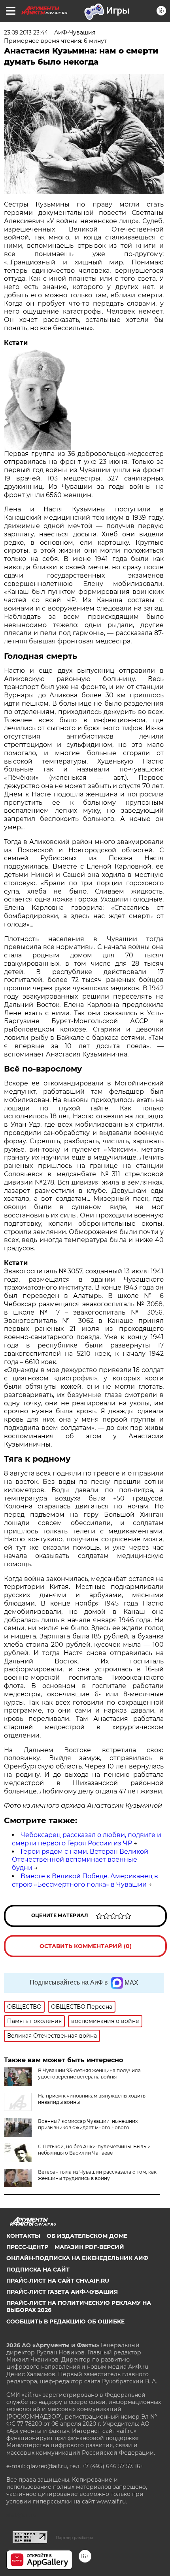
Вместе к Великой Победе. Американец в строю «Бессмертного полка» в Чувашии (85, 1880)
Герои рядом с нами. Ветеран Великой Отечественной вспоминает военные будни (80, 1860)
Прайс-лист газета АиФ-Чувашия (62, 2292)
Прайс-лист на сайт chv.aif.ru (58, 2281)
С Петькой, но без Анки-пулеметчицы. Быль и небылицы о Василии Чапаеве (94, 2150)
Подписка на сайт (38, 2270)
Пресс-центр (27, 2247)
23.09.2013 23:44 (26, 33)
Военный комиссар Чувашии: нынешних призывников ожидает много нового (88, 2124)
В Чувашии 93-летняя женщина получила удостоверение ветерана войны (89, 2074)
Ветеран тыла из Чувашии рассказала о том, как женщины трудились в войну (97, 2175)
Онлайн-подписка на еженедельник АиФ (77, 2258)
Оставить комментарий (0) (86, 1946)
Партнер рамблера (75, 2538)
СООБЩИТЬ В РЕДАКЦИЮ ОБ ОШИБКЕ (65, 2321)
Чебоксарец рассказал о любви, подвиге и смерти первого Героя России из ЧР (87, 1839)
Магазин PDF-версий (89, 2247)
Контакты (23, 2236)
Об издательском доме (87, 2236)
